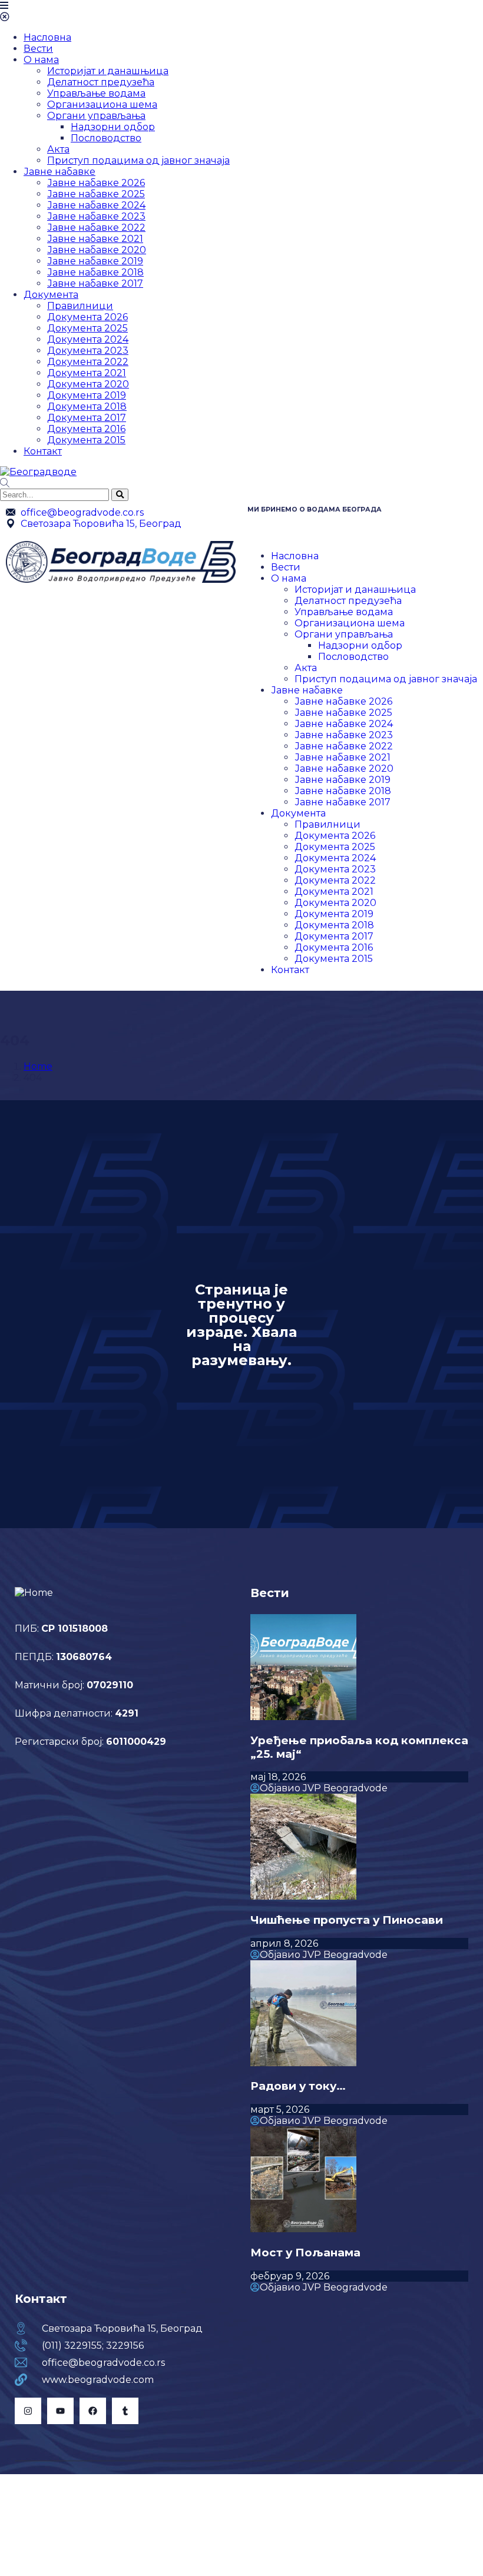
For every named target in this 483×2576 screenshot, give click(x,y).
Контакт (43, 451)
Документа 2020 (88, 384)
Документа (51, 295)
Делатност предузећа (101, 82)
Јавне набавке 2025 (96, 194)
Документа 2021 (87, 373)
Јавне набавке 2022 (96, 228)
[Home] (121, 580)
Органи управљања (96, 116)
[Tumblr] (125, 2411)
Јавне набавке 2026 (96, 183)
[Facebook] (93, 2411)
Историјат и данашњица (108, 71)
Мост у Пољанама (305, 2253)
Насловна (47, 37)
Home (38, 1066)
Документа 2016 (86, 429)
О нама (41, 60)
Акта (58, 149)
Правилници (80, 306)
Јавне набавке (59, 172)
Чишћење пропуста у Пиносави (347, 1920)
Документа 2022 (88, 362)
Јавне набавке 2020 (97, 250)
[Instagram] (28, 2411)
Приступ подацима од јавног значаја (138, 160)
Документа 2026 (87, 317)
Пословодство (106, 138)
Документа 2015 (86, 440)
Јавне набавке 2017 (95, 283)
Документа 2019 (87, 395)
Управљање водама (96, 93)
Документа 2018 (87, 406)
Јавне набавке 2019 (95, 261)
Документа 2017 (87, 418)
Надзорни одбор (113, 127)
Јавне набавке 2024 (96, 205)
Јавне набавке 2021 (95, 239)
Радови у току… (298, 2086)
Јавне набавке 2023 (96, 216)
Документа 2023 (88, 351)
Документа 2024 (88, 339)
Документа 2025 (87, 328)
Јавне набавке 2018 (95, 272)
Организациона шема (102, 104)
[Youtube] (60, 2411)
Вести (38, 49)
